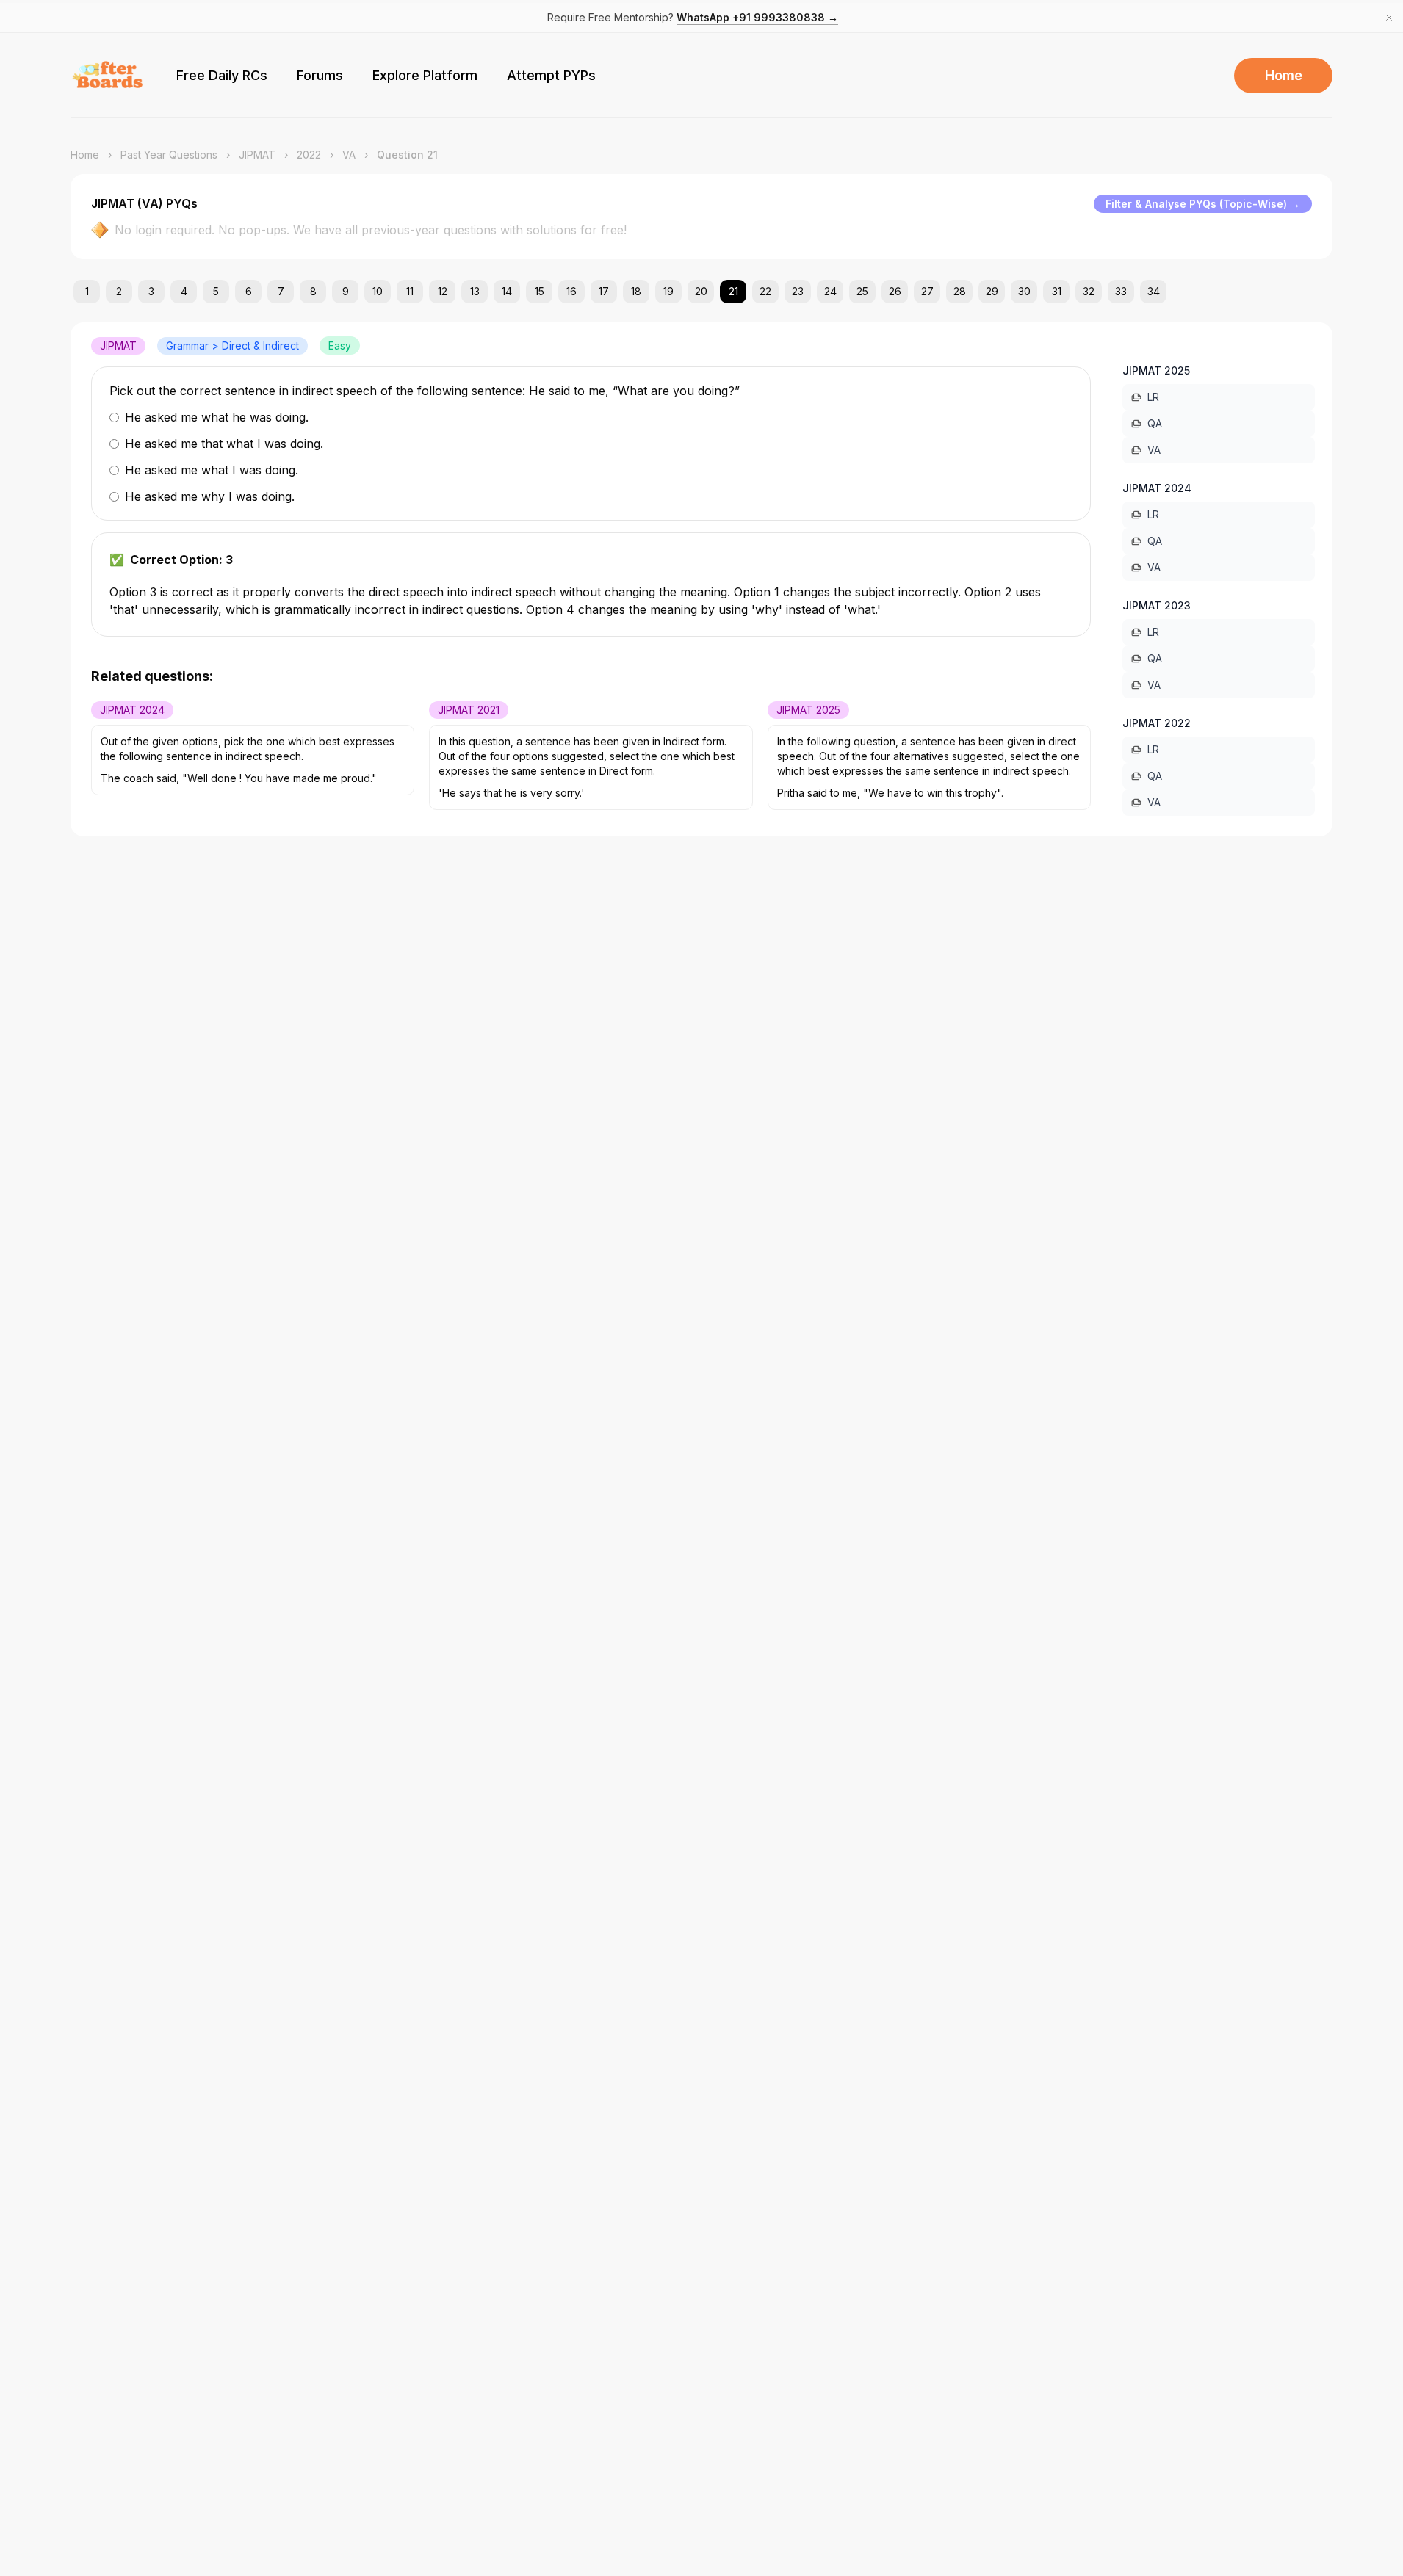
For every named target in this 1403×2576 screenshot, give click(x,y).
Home (1284, 75)
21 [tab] (733, 291)
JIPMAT (257, 155)
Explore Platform (425, 75)
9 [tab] (346, 291)
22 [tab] (765, 291)
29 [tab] (992, 291)
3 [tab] (151, 291)
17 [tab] (604, 291)
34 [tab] (1154, 291)
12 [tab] (443, 291)
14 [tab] (507, 291)
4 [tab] (184, 291)
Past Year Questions (169, 155)
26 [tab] (895, 291)
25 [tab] (862, 291)
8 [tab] (313, 291)
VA (349, 155)
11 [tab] (410, 291)
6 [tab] (249, 291)
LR (1153, 397)
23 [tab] (798, 291)
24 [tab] (830, 291)
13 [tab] (475, 291)
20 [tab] (701, 291)
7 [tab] (281, 291)
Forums (320, 75)
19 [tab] (668, 291)
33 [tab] (1121, 291)
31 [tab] (1057, 291)
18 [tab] (636, 291)
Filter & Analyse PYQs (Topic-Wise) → (1203, 204)
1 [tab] (87, 291)
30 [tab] (1024, 291)
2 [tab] (119, 291)
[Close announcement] (1389, 18)
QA (1155, 423)
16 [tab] (571, 291)
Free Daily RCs (222, 75)
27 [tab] (927, 291)
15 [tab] (540, 291)
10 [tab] (378, 291)
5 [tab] (216, 291)
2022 (309, 155)
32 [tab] (1089, 291)
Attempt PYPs (551, 75)
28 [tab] (960, 291)
